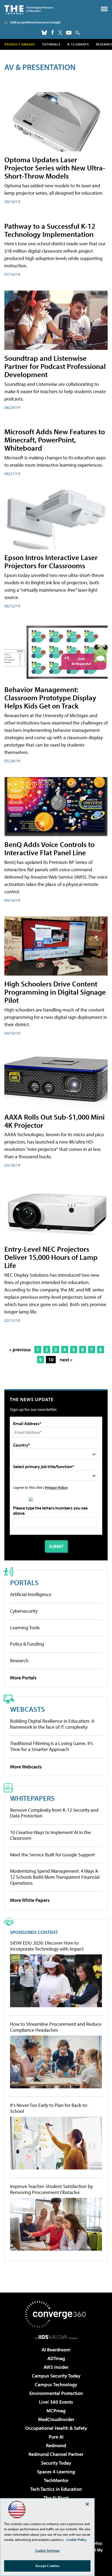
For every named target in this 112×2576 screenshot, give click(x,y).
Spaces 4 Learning (56, 2472)
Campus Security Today (56, 2376)
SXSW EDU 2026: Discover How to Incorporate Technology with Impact (47, 1946)
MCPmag (56, 2411)
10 (51, 1360)
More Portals (23, 1678)
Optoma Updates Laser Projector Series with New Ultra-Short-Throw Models (55, 168)
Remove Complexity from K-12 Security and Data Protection (54, 1813)
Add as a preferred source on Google (35, 22)
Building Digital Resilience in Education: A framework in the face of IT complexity (52, 1724)
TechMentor (56, 2480)
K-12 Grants (78, 44)
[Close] (87, 2504)
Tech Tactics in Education (56, 2489)
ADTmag (56, 2358)
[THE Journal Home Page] (29, 9)
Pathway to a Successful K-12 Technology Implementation (50, 230)
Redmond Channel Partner (56, 2454)
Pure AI (56, 2437)
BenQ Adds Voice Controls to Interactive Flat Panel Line (49, 848)
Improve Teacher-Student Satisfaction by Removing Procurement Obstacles (51, 2189)
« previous (20, 1350)
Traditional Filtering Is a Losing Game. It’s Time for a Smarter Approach (52, 1746)
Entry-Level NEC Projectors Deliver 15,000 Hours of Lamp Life (51, 1257)
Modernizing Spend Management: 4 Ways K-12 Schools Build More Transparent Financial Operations (55, 1877)
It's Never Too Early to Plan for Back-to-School (49, 2108)
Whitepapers (32, 1798)
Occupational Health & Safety (56, 2428)
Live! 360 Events (56, 2402)
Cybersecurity (24, 1611)
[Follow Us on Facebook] (53, 32)
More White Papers (30, 1900)
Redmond (56, 2445)
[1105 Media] (56, 2337)
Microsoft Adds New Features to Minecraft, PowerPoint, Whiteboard (55, 440)
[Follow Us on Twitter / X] (60, 33)
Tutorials (51, 44)
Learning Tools (25, 1628)
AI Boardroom (56, 2350)
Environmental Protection (56, 2393)
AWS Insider (56, 2367)
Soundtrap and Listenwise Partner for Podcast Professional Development (55, 366)
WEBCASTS (27, 1709)
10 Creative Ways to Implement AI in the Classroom (50, 1835)
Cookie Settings (47, 2550)
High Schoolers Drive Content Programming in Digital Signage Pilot (55, 992)
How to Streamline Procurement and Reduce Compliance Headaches (56, 2027)
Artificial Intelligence (31, 1594)
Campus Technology (56, 2384)
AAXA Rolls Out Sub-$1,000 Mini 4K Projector (55, 1121)
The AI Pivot (56, 2498)
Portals (24, 1582)
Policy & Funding (27, 1644)
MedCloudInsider (56, 2419)
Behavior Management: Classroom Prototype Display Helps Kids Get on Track (50, 697)
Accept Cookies (47, 2566)
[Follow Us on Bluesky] (44, 33)
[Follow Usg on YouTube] (69, 33)
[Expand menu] (104, 10)
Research (19, 1660)
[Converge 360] (56, 2314)
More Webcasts (26, 1767)
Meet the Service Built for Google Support (52, 1855)
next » (66, 1360)
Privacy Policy (56, 1487)
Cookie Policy (77, 2540)
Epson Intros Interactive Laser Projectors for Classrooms (51, 561)
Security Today (56, 2463)
